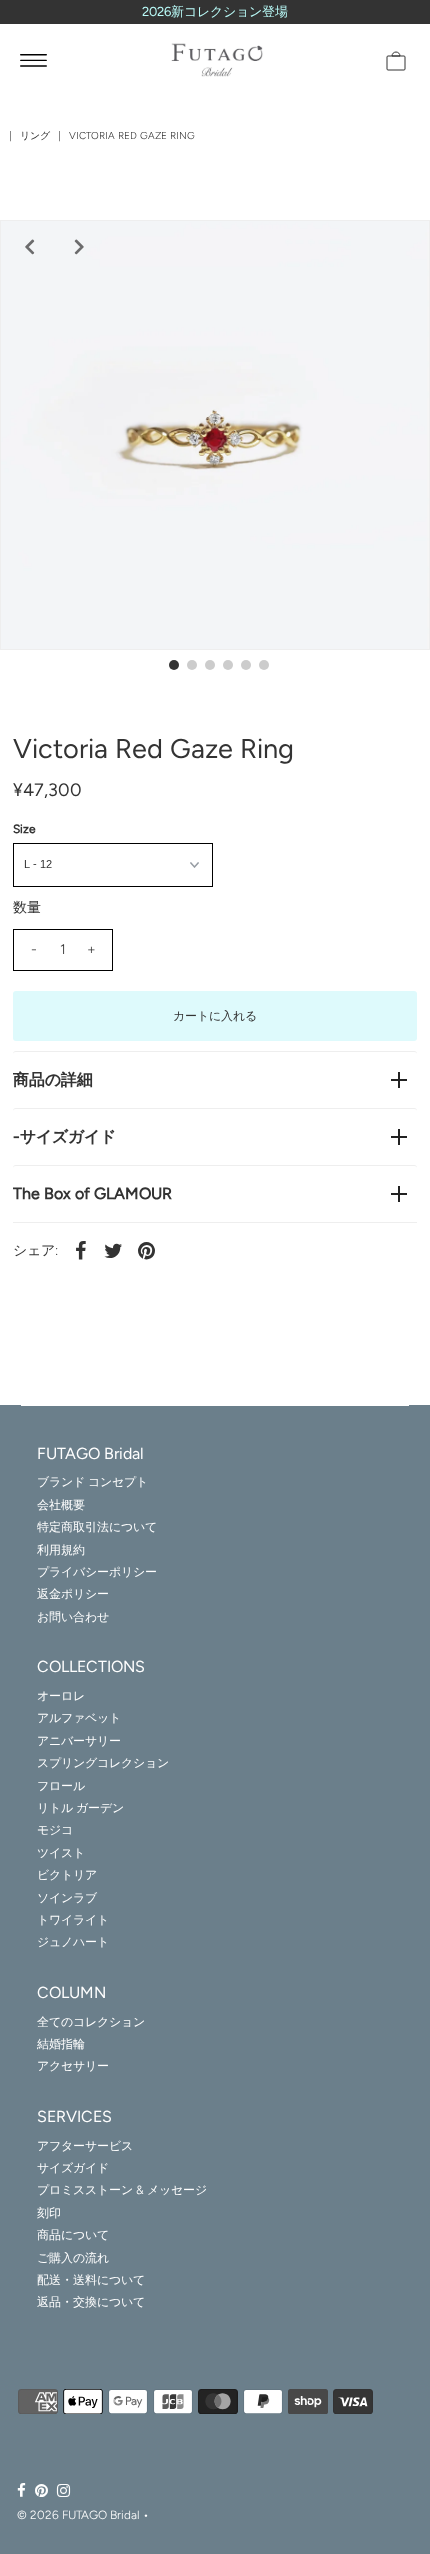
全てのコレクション (91, 2022)
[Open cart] (396, 60)
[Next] (77, 247)
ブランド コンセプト (92, 1482)
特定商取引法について (97, 1527)
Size (24, 829)
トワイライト (73, 1920)
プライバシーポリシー (97, 1572)
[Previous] (27, 247)
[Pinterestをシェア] (147, 1250)
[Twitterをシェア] (114, 1250)
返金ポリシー (73, 1594)
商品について (73, 2235)
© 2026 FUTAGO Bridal (78, 2515)
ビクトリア (67, 1875)
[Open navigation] (33, 60)
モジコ (55, 1830)
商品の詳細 (53, 1079)
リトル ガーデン (80, 1808)
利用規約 (61, 1550)
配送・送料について (91, 2280)
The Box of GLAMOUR (92, 1193)
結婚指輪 (61, 2044)
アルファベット (79, 1718)
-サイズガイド (64, 1136)
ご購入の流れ (73, 2258)
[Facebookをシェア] (81, 1250)
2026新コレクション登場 (215, 11)
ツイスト (61, 1853)
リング (35, 135)
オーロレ (61, 1696)
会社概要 (61, 1505)
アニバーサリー (79, 1741)
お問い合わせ (73, 1617)
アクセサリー (73, 2066)
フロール (61, 1786)
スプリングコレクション (103, 1763)
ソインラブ (67, 1898)
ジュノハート (73, 1942)
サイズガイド (73, 2168)
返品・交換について (91, 2302)
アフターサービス (85, 2146)
